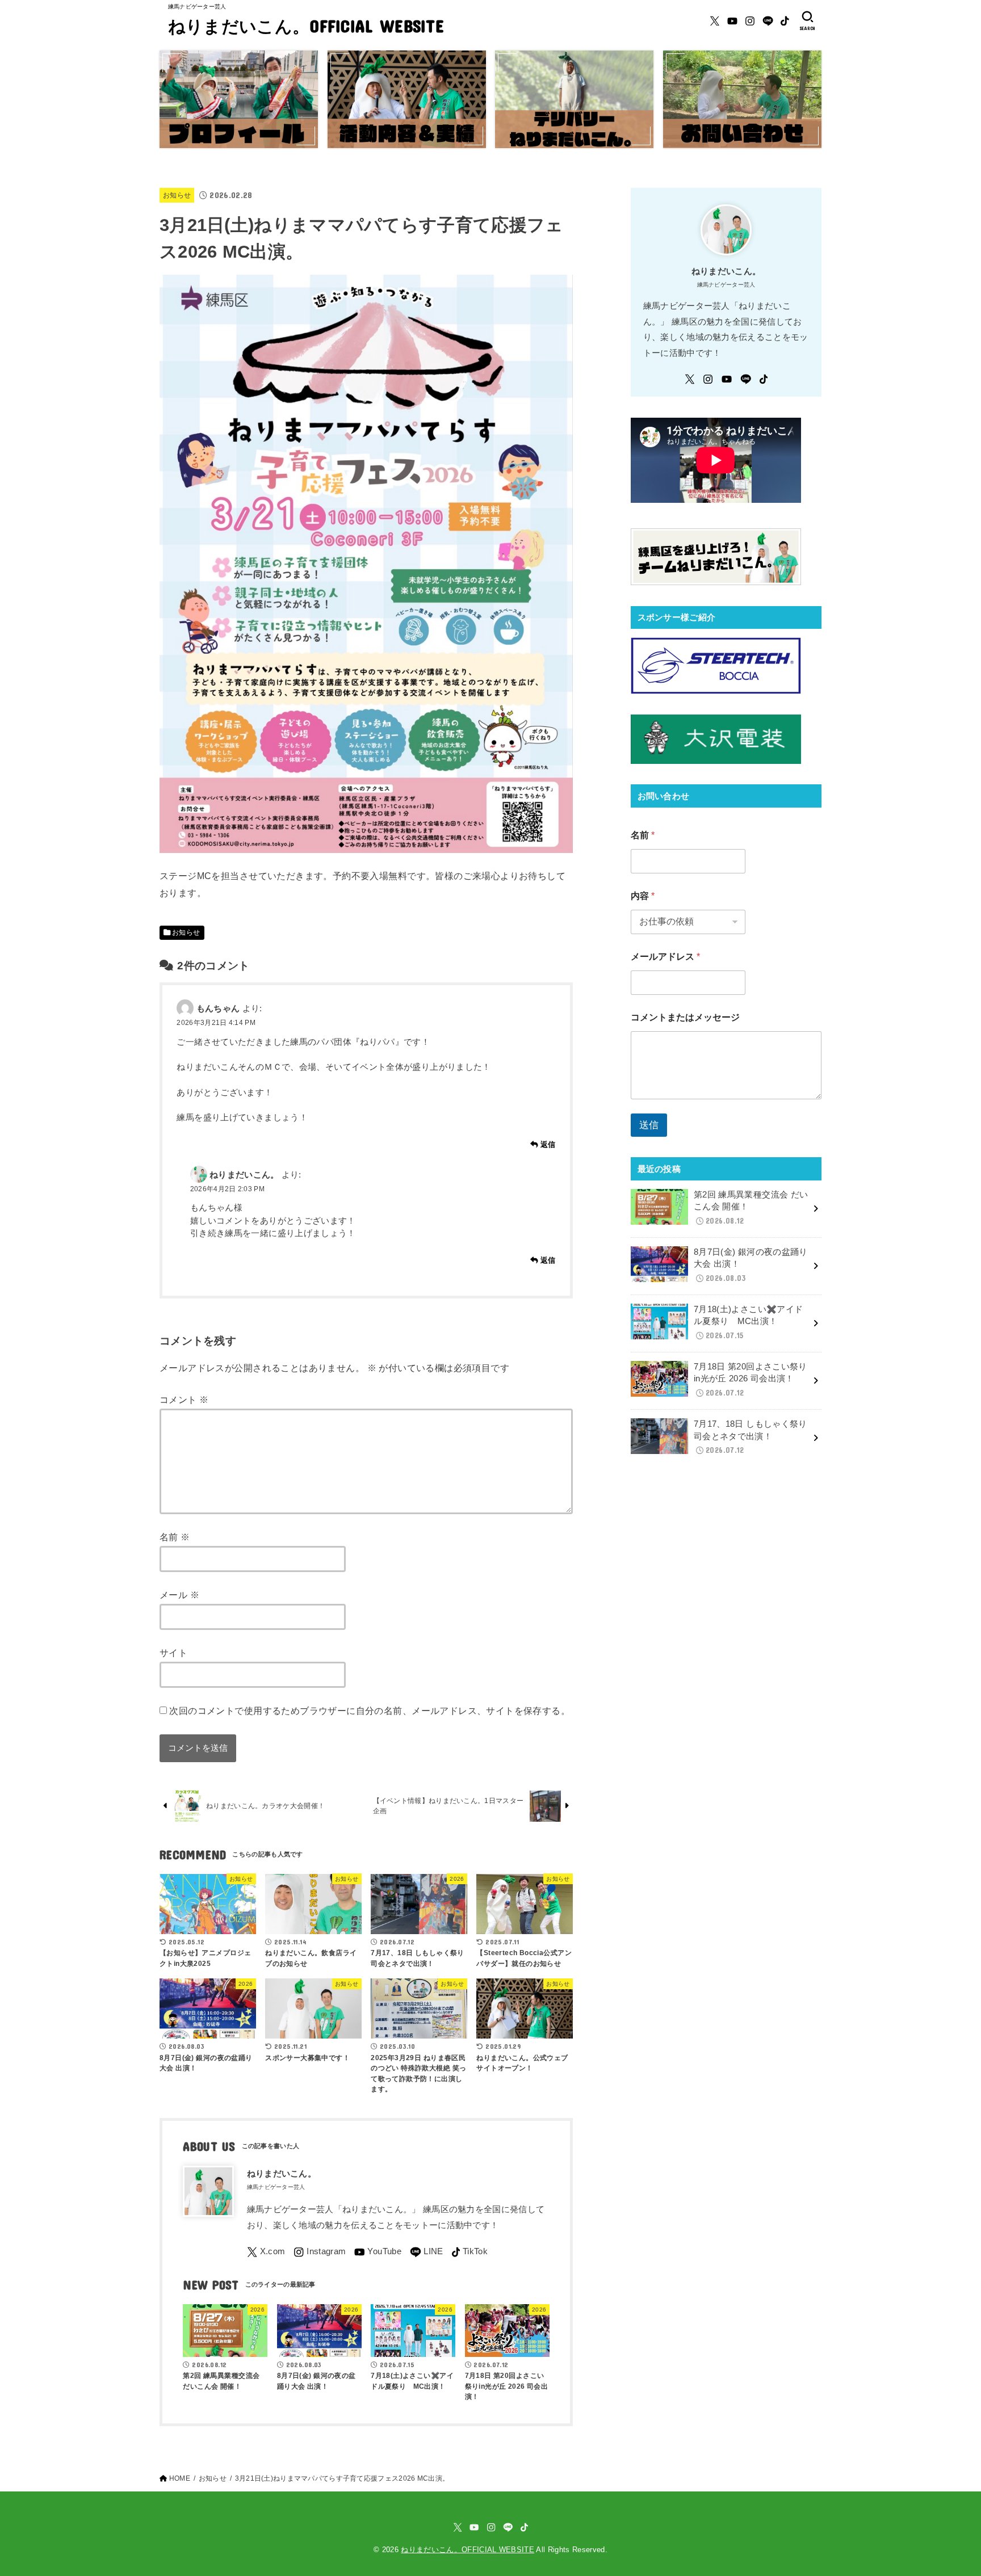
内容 (643, 896)
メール (179, 1595)
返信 (548, 1144)
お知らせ (177, 195)
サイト (173, 1653)
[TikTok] (785, 21)
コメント (184, 1400)
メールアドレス (665, 957)
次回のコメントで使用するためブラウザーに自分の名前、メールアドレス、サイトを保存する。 (370, 1711)
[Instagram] (750, 21)
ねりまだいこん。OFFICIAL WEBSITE (306, 26)
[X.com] (715, 21)
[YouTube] (732, 21)
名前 (175, 1537)
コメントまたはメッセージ (685, 1017)
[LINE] (768, 21)
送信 (649, 1125)
